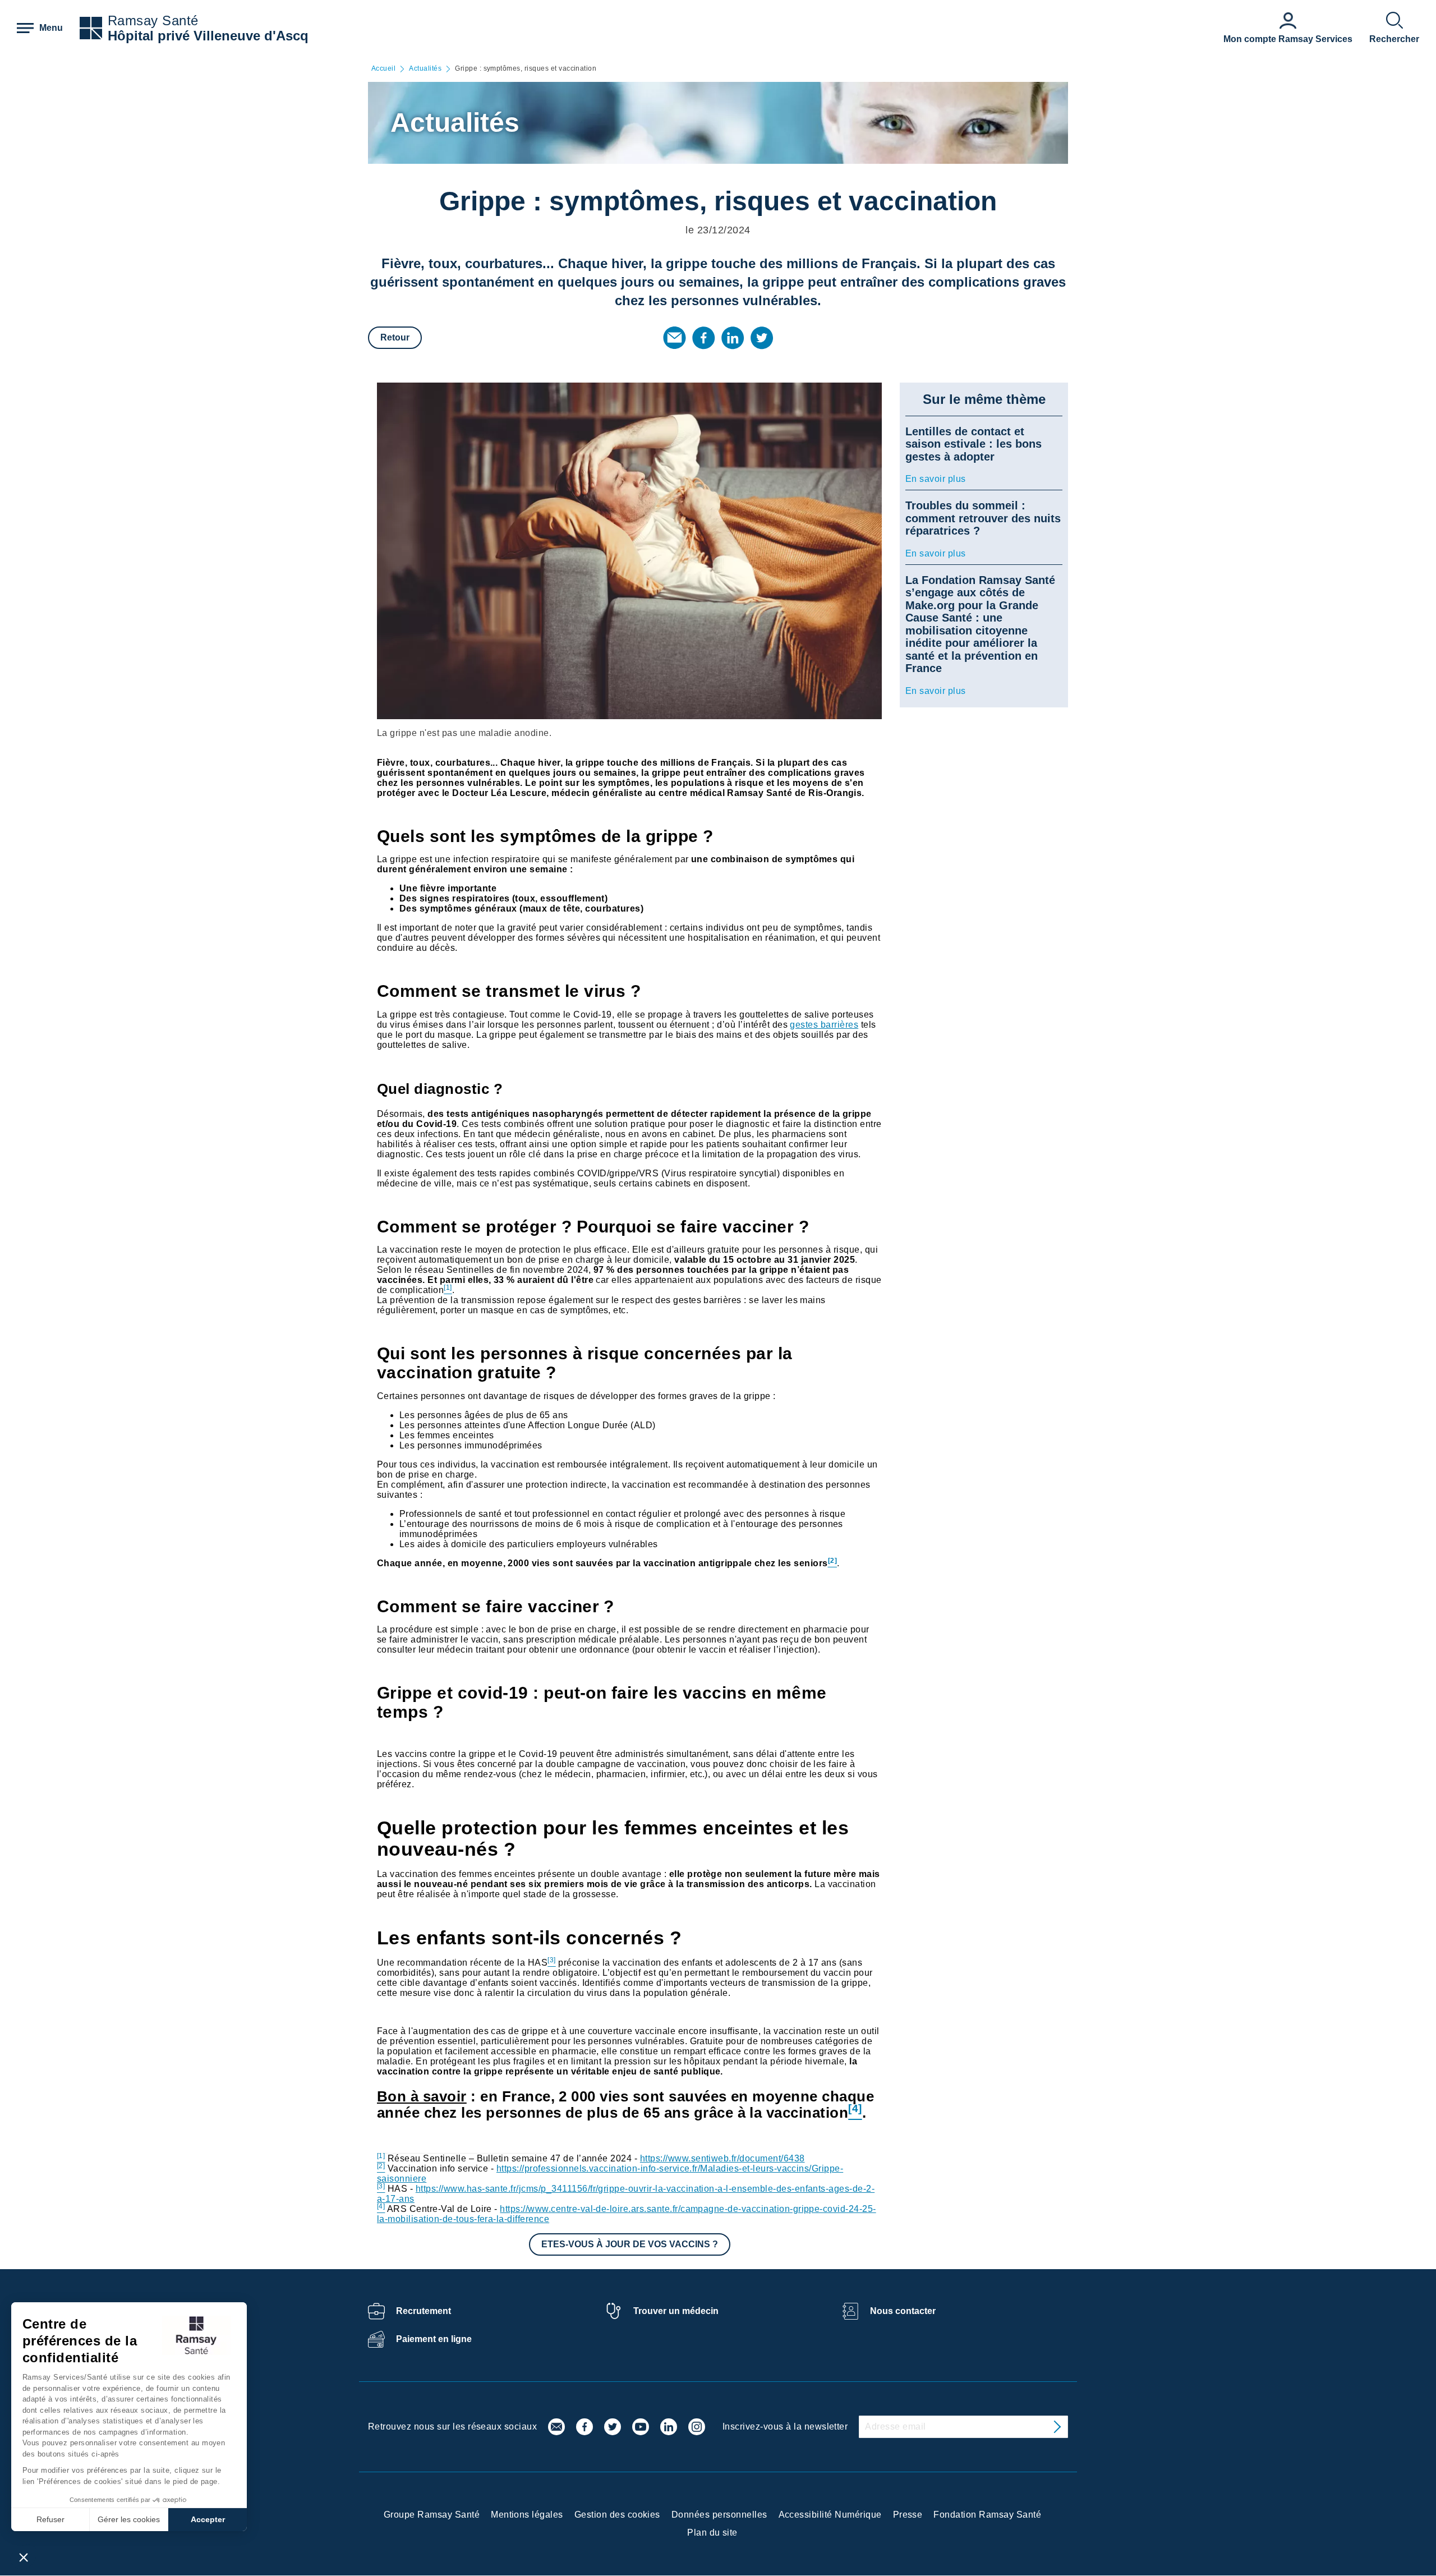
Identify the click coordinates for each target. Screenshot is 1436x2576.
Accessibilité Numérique (830, 2515)
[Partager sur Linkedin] (733, 338)
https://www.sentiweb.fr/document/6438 (722, 2158)
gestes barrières (824, 1025)
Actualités (425, 69)
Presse (908, 2515)
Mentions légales (527, 2515)
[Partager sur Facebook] (703, 338)
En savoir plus (936, 479)
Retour (395, 337)
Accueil (383, 69)
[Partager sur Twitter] (762, 338)
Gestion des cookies (617, 2515)
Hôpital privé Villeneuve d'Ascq (208, 36)
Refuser (50, 2519)
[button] (24, 2557)
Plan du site (712, 2533)
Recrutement (424, 2311)
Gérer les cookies (129, 2519)
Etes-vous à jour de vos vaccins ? (630, 2244)
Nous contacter (903, 2311)
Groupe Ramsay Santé (432, 2515)
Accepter (208, 2519)
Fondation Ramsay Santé (987, 2515)
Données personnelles (719, 2515)
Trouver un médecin (676, 2311)
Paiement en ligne (434, 2339)
